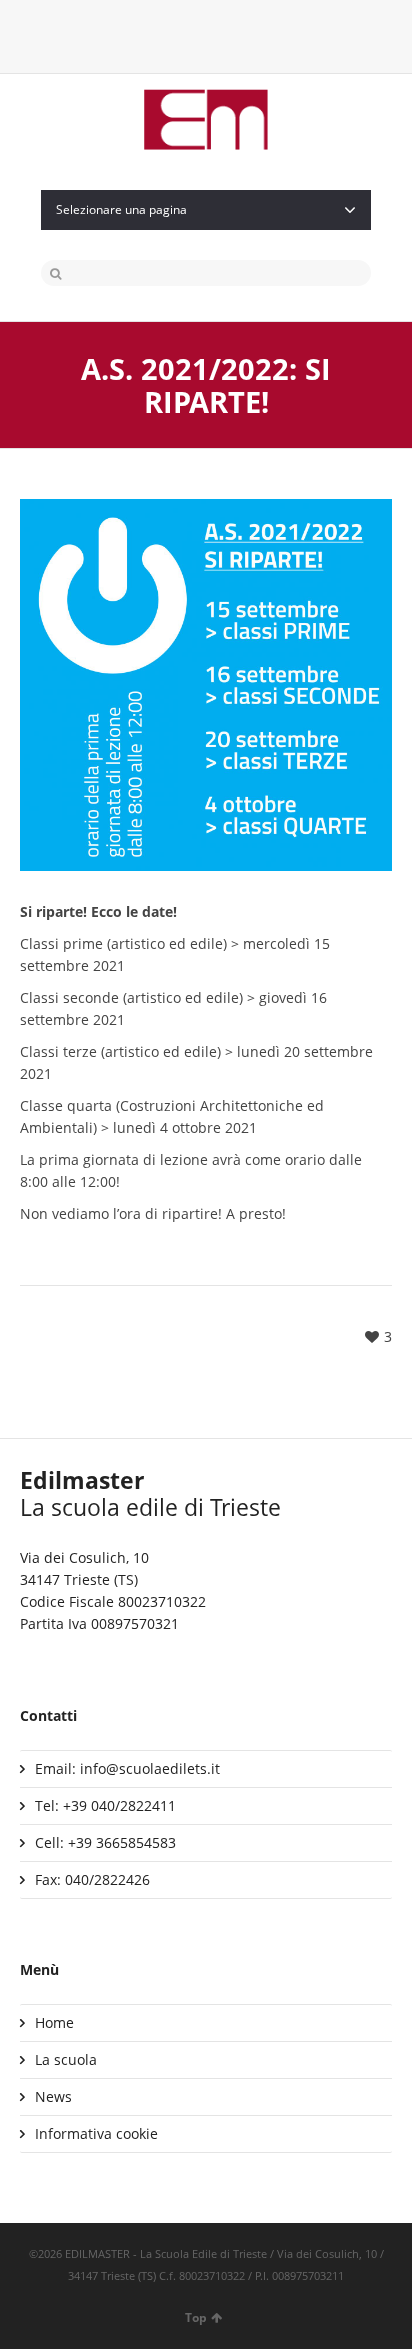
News (53, 2096)
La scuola (66, 2059)
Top (196, 2317)
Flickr (254, 35)
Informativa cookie (96, 2133)
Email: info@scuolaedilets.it (127, 1768)
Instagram (222, 35)
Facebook (190, 35)
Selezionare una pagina (121, 209)
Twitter (158, 35)
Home (54, 2022)
